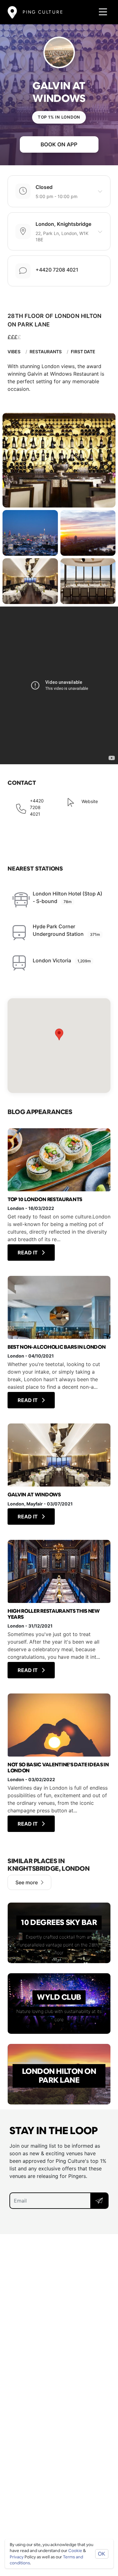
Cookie (75, 2551)
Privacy (17, 2557)
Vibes (14, 352)
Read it (28, 1253)
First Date (83, 352)
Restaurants (46, 352)
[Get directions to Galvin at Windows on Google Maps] (59, 1046)
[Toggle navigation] (101, 12)
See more (27, 1882)
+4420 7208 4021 (57, 270)
